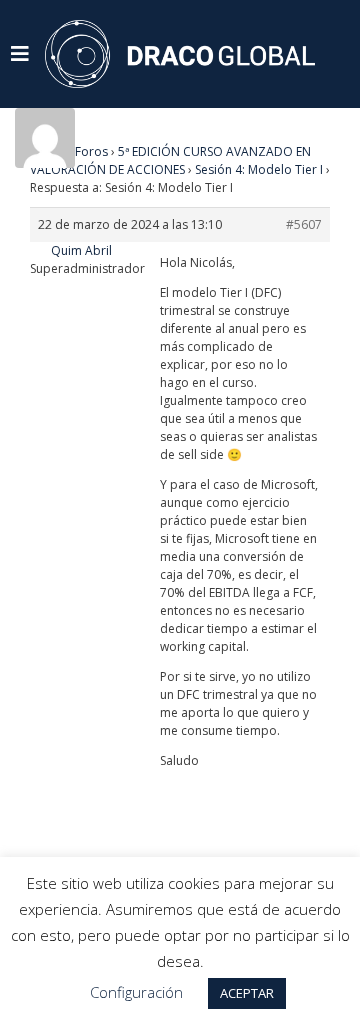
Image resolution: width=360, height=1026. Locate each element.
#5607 (304, 224)
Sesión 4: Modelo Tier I (259, 169)
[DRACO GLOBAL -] (180, 54)
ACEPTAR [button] (247, 993)
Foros (91, 151)
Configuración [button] (136, 992)
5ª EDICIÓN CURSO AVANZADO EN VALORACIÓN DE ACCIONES (170, 160)
